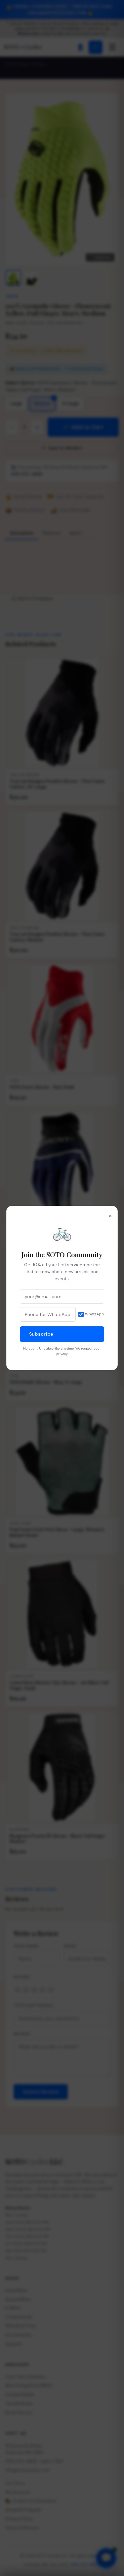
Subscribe (41, 1334)
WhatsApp (95, 1314)
